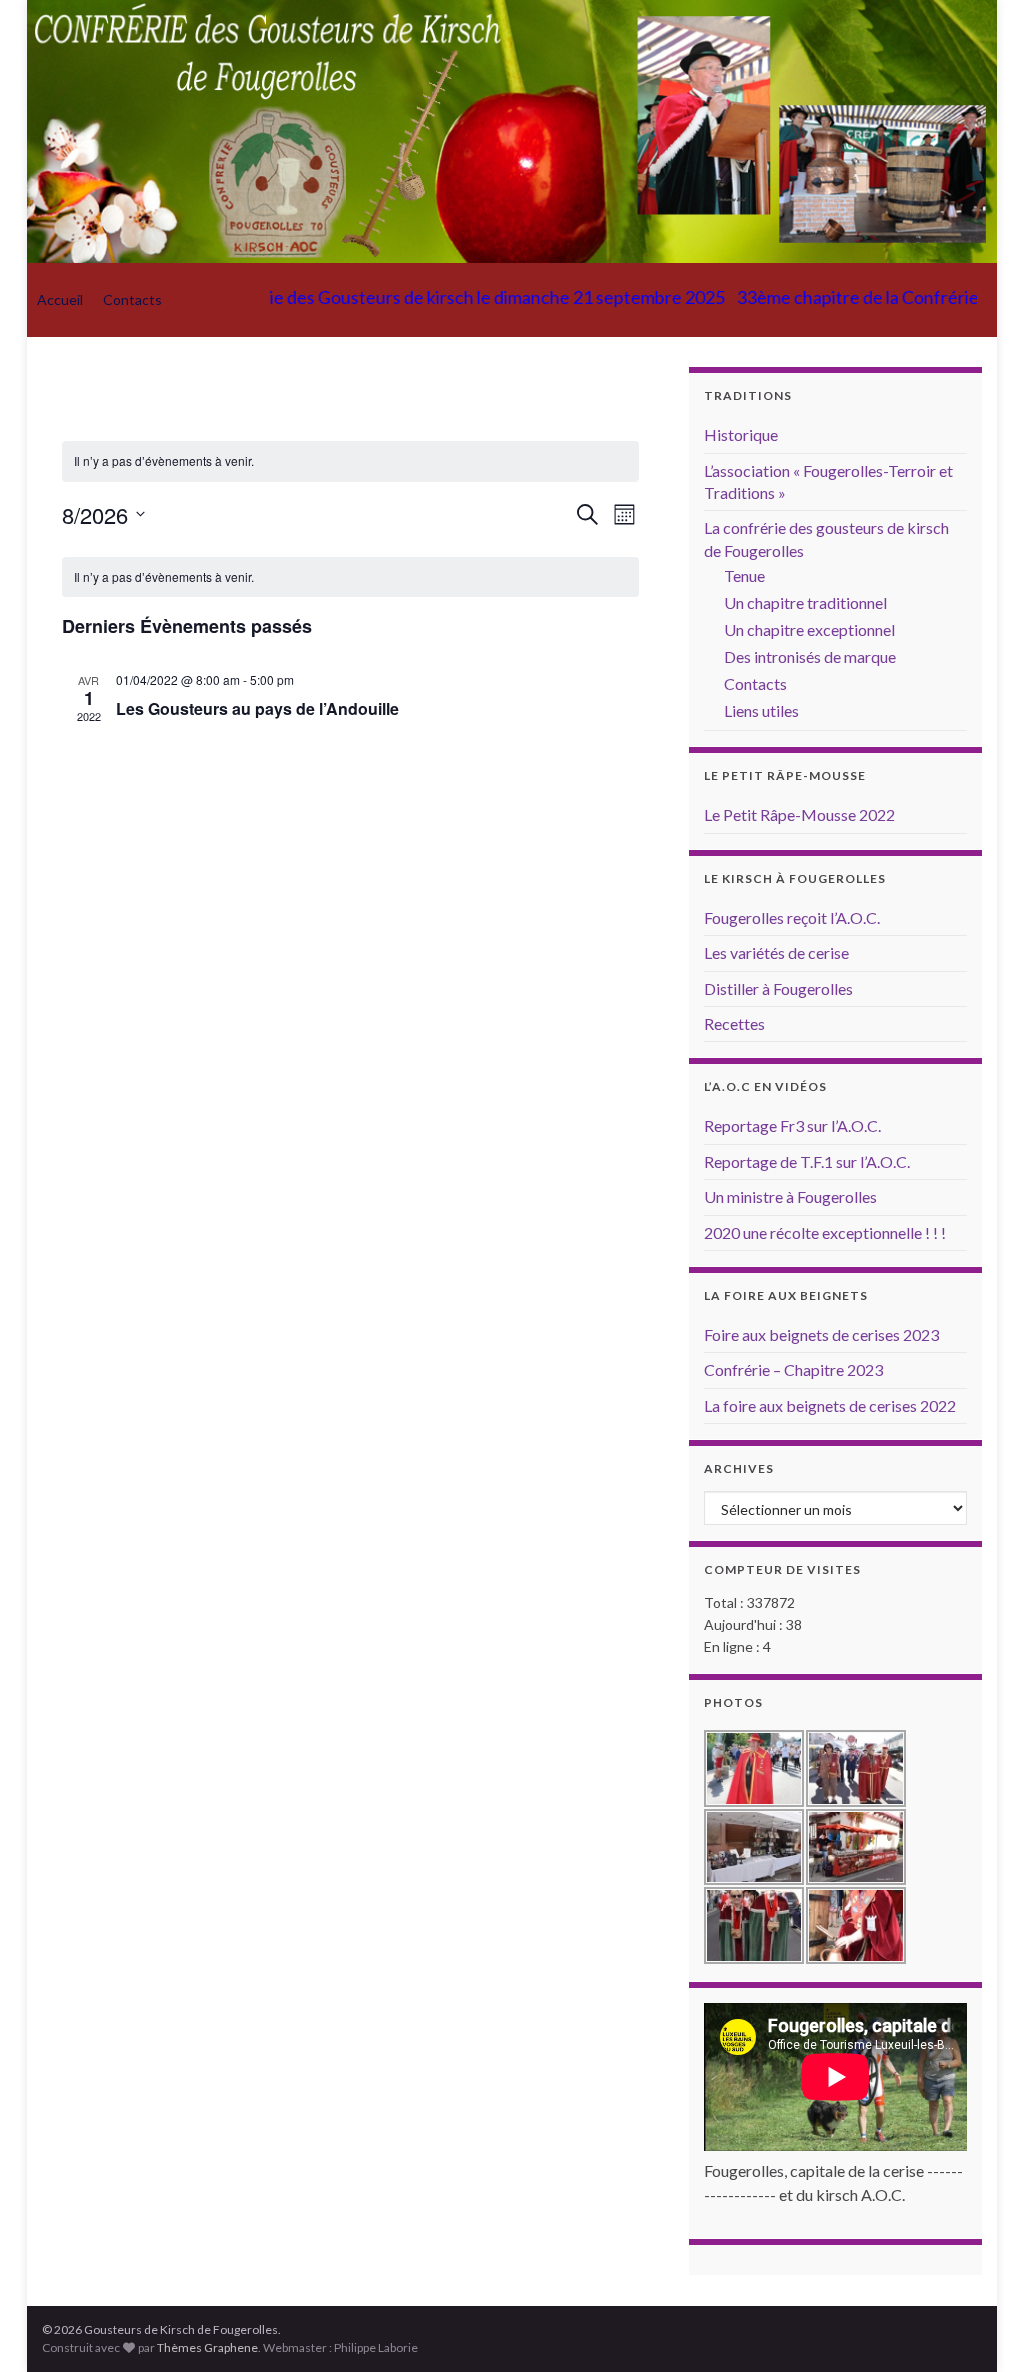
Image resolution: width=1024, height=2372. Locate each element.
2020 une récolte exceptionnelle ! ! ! (825, 1232)
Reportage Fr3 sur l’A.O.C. (792, 1125)
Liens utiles (761, 710)
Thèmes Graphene (207, 2347)
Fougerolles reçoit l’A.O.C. (792, 917)
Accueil (60, 299)
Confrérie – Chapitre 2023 (793, 1369)
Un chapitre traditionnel (805, 602)
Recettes (734, 1023)
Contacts (132, 299)
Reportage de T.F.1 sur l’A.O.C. (807, 1161)
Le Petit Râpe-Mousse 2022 (799, 814)
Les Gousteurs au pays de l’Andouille (257, 708)
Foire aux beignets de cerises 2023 (821, 1334)
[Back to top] (979, 2327)
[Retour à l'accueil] (512, 131)
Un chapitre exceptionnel (809, 629)
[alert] (351, 577)
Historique (741, 434)
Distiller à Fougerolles (778, 988)
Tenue (744, 575)
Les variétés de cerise (776, 952)
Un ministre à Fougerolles (790, 1196)
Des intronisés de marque (810, 656)
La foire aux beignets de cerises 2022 (830, 1405)
